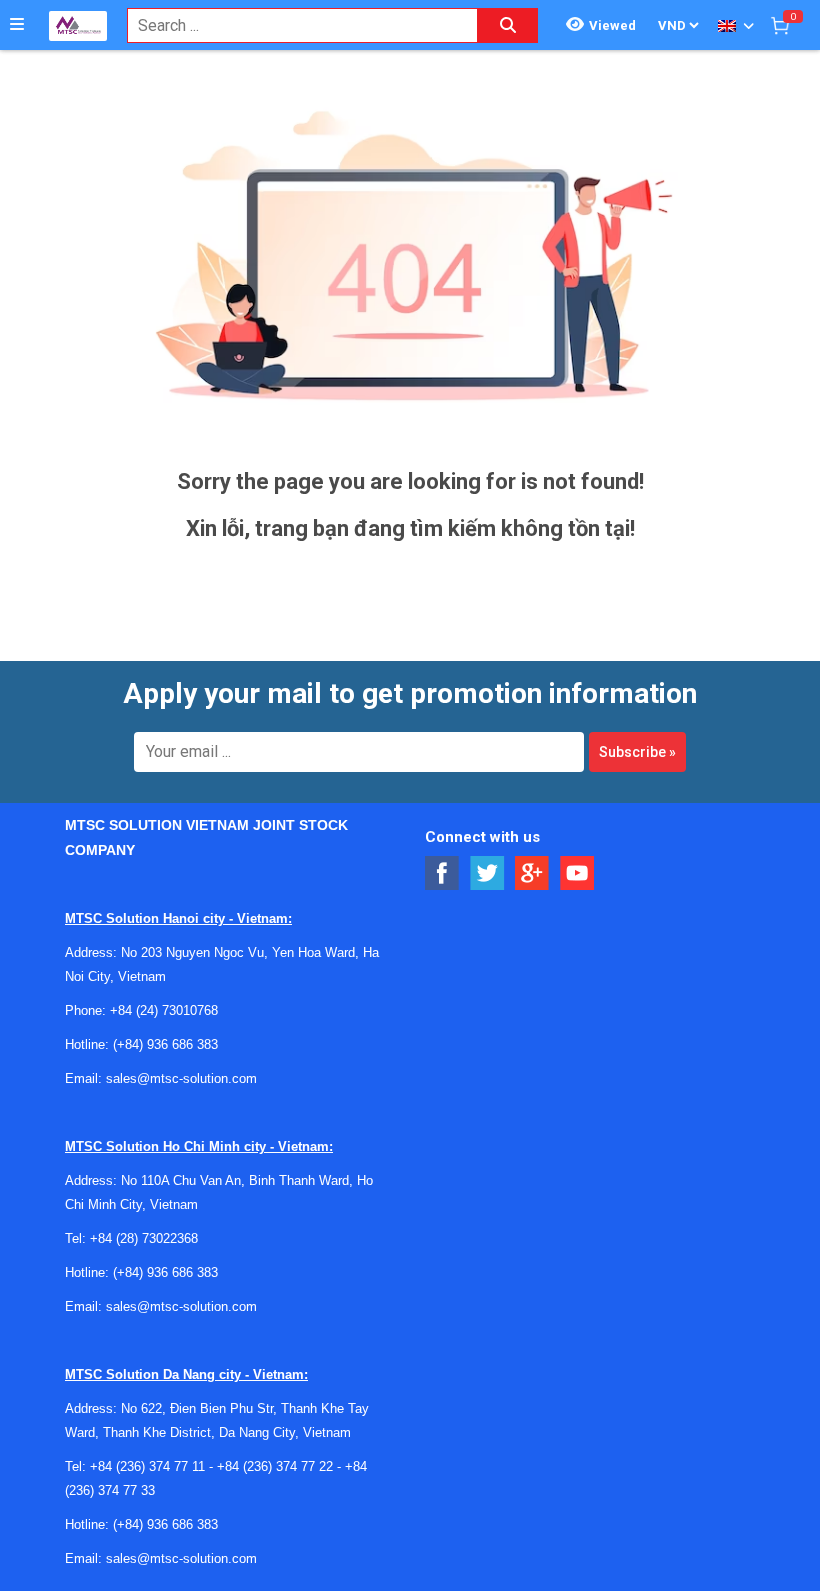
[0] (780, 25)
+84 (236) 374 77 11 (147, 1466)
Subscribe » (637, 752)
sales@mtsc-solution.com (181, 1078)
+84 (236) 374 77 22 (275, 1466)
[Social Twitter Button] (487, 873)
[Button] (17, 25)
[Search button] (508, 25)
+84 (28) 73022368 (144, 1238)
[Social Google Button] (532, 873)
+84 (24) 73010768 (164, 1010)
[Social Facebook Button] (442, 873)
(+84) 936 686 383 (165, 1044)
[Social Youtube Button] (577, 873)
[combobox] (292, 25)
